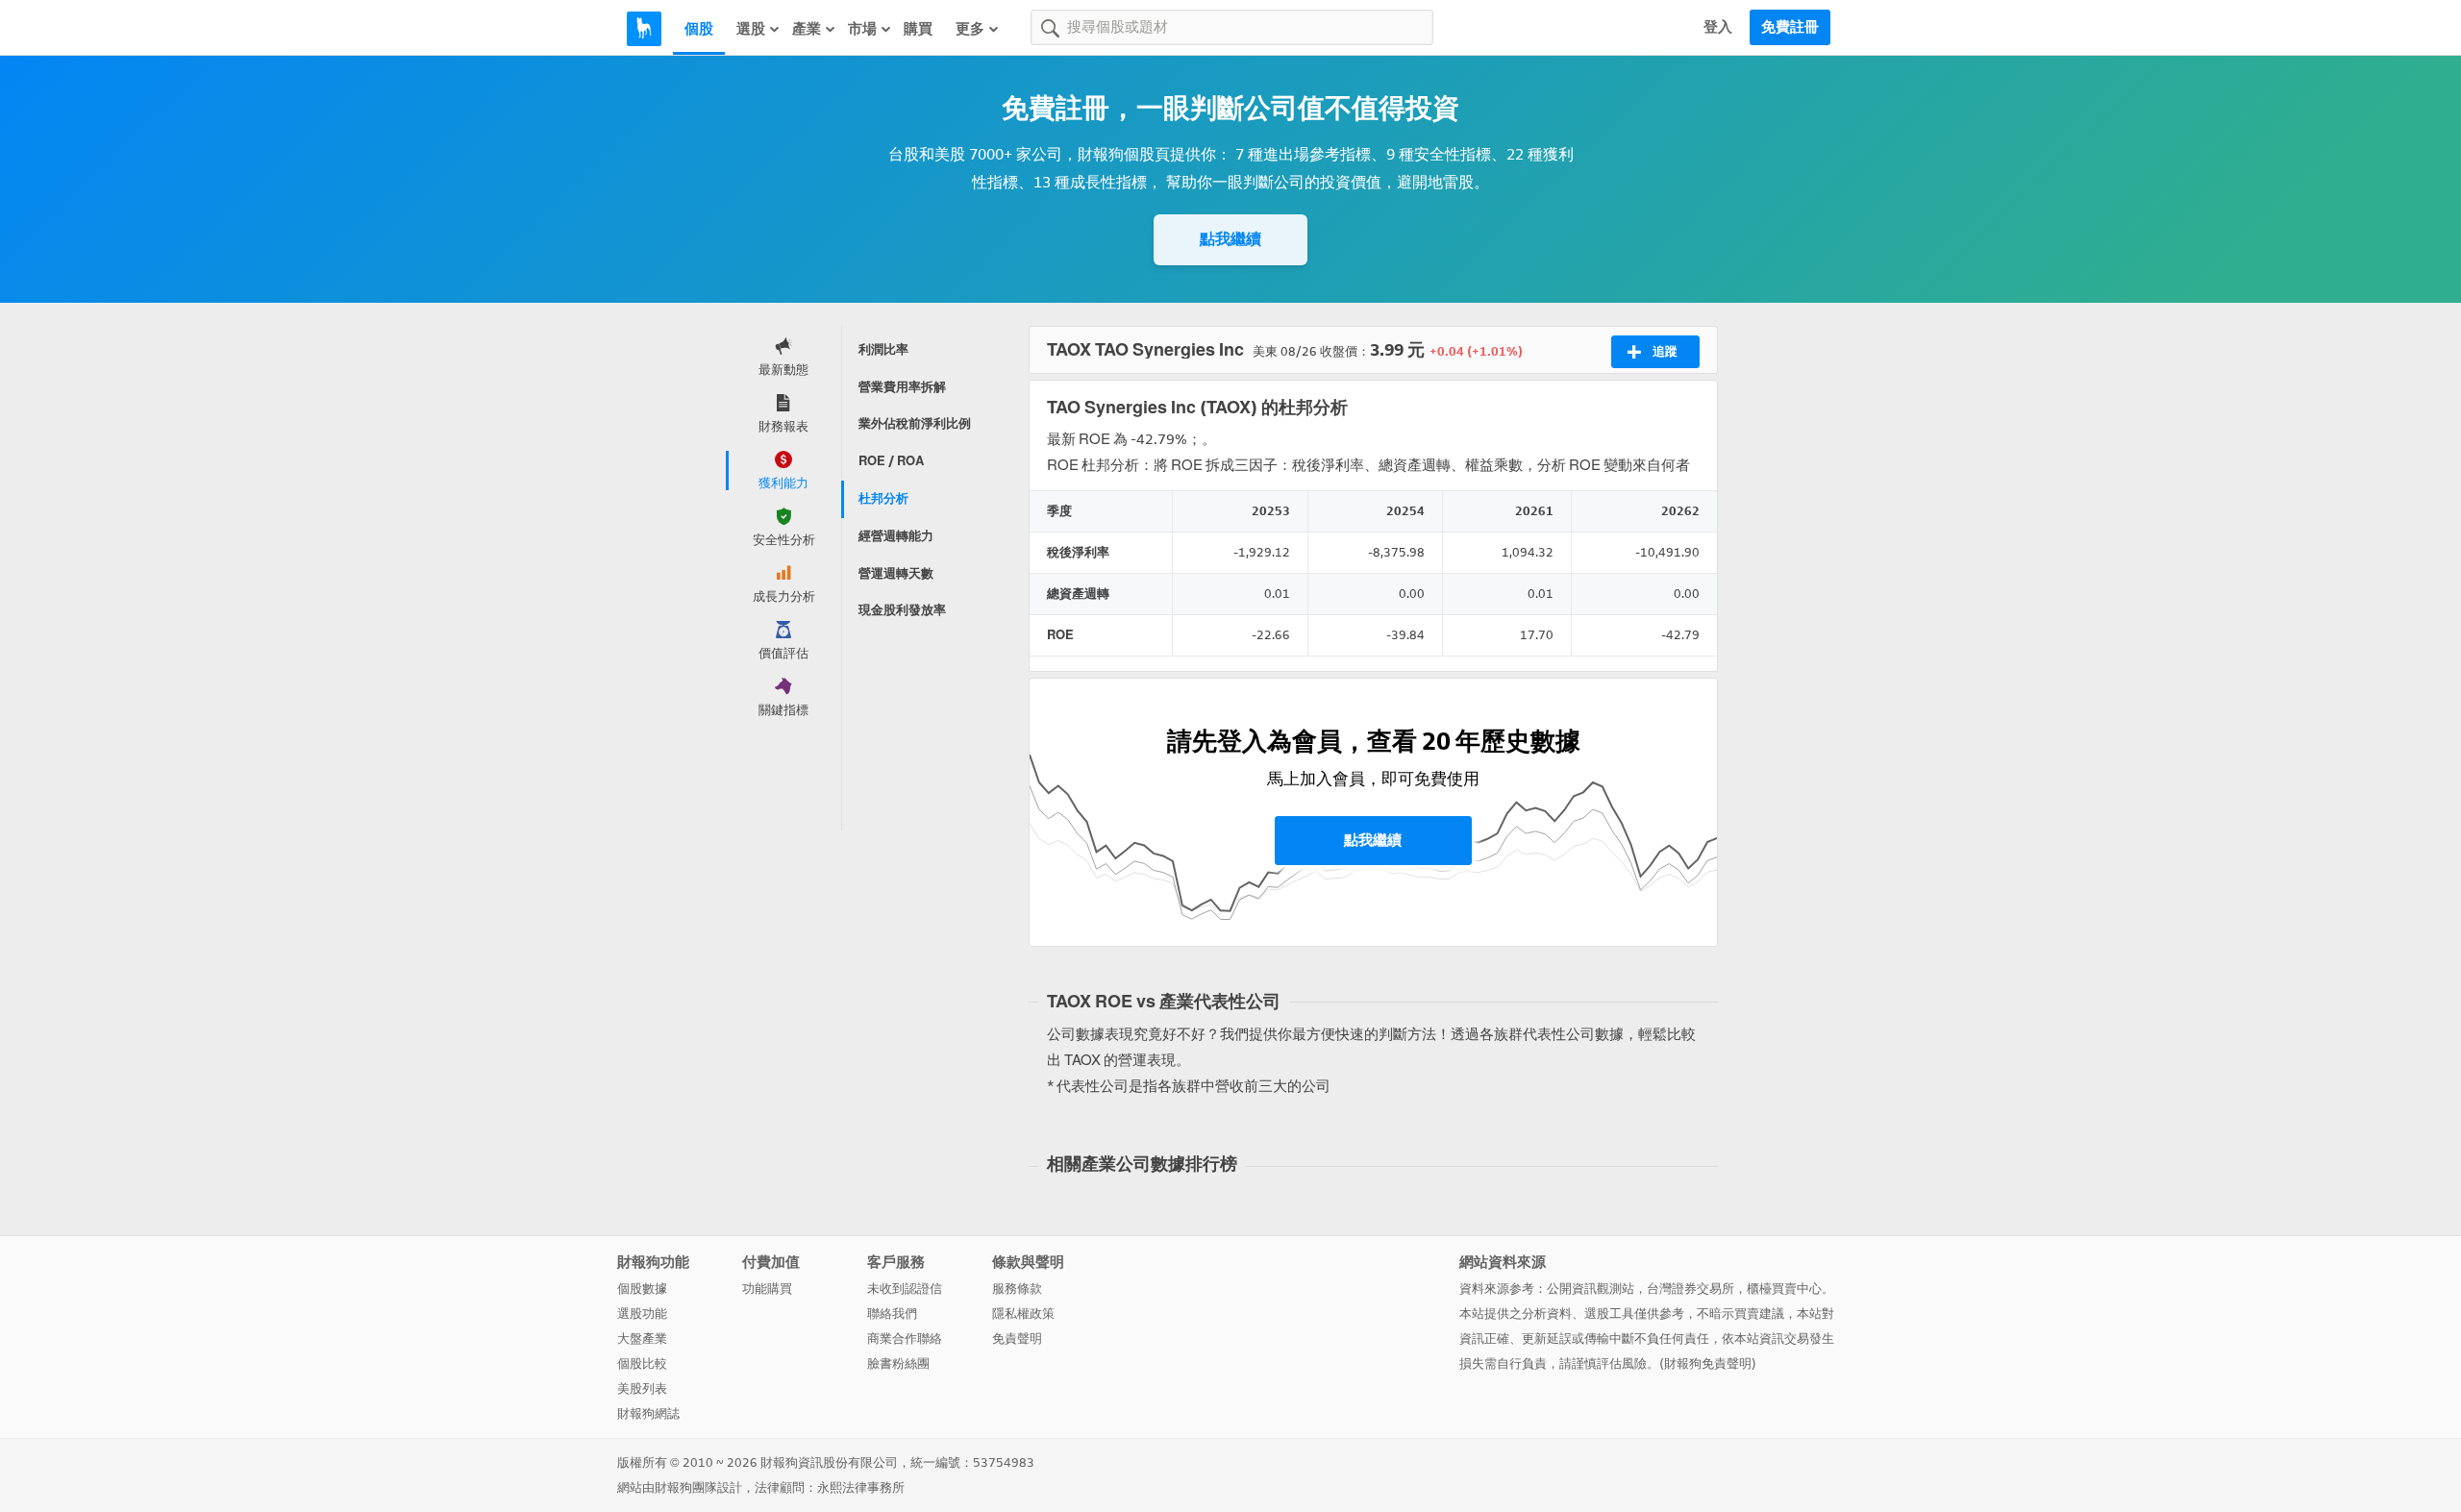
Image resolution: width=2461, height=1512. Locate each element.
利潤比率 (883, 349)
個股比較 (642, 1363)
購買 (918, 29)
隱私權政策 (1023, 1314)
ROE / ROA (891, 461)
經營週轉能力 (896, 536)
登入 (1718, 27)
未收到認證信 (905, 1289)
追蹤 (1665, 351)
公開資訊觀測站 (1591, 1289)
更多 (970, 29)
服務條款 (1017, 1289)
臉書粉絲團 (898, 1363)
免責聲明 (1017, 1338)
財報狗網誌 (648, 1413)
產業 (807, 29)
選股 (751, 29)
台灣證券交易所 (1690, 1289)
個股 (699, 29)
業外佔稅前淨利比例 (915, 423)
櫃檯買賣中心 (1784, 1289)
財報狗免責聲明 (1708, 1363)
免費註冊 (1790, 27)
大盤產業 (642, 1338)
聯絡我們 (892, 1314)
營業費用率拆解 (902, 387)
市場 (862, 29)
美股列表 (642, 1388)
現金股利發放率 (902, 610)
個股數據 (642, 1289)
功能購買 (767, 1289)
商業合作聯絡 (905, 1338)
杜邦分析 (883, 498)
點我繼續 (1230, 239)
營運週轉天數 (896, 573)
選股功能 (642, 1314)
